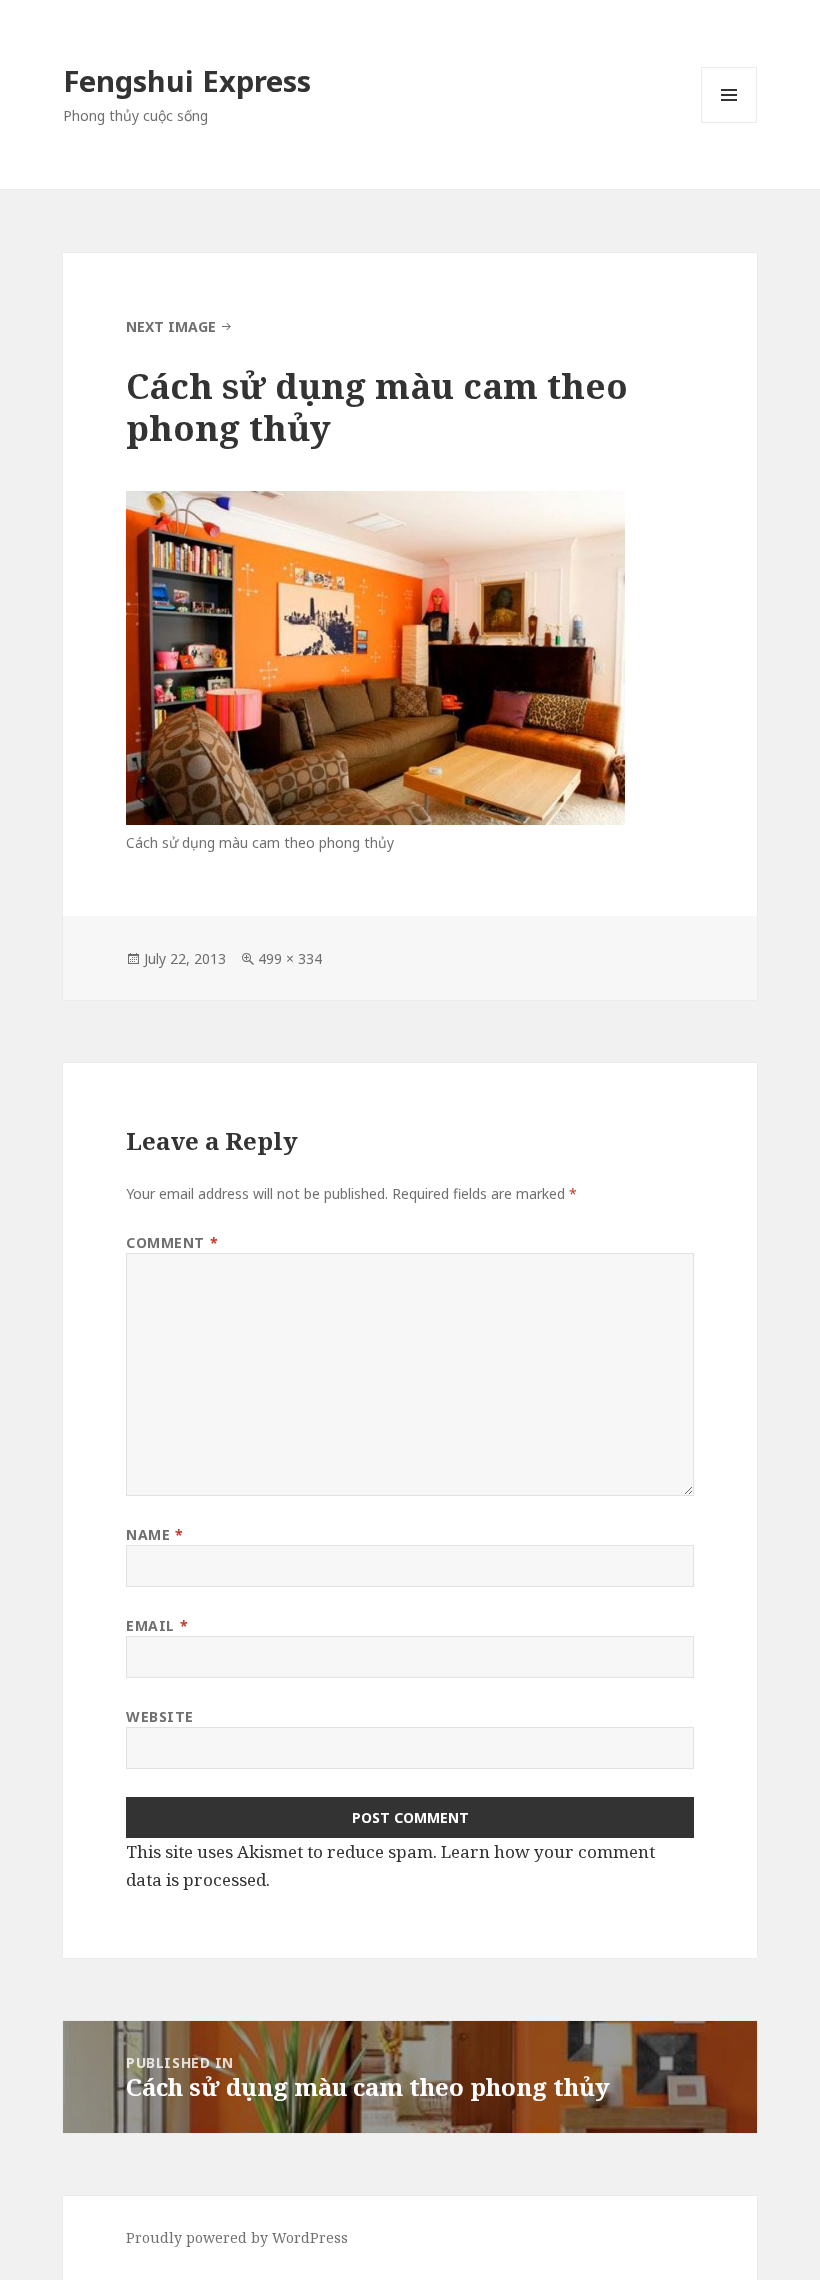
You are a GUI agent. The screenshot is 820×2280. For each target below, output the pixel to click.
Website (160, 1716)
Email (157, 1625)
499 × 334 (290, 958)
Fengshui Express (187, 80)
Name (154, 1534)
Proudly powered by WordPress (237, 2237)
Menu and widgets (729, 122)
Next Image (171, 326)
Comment (172, 1242)
